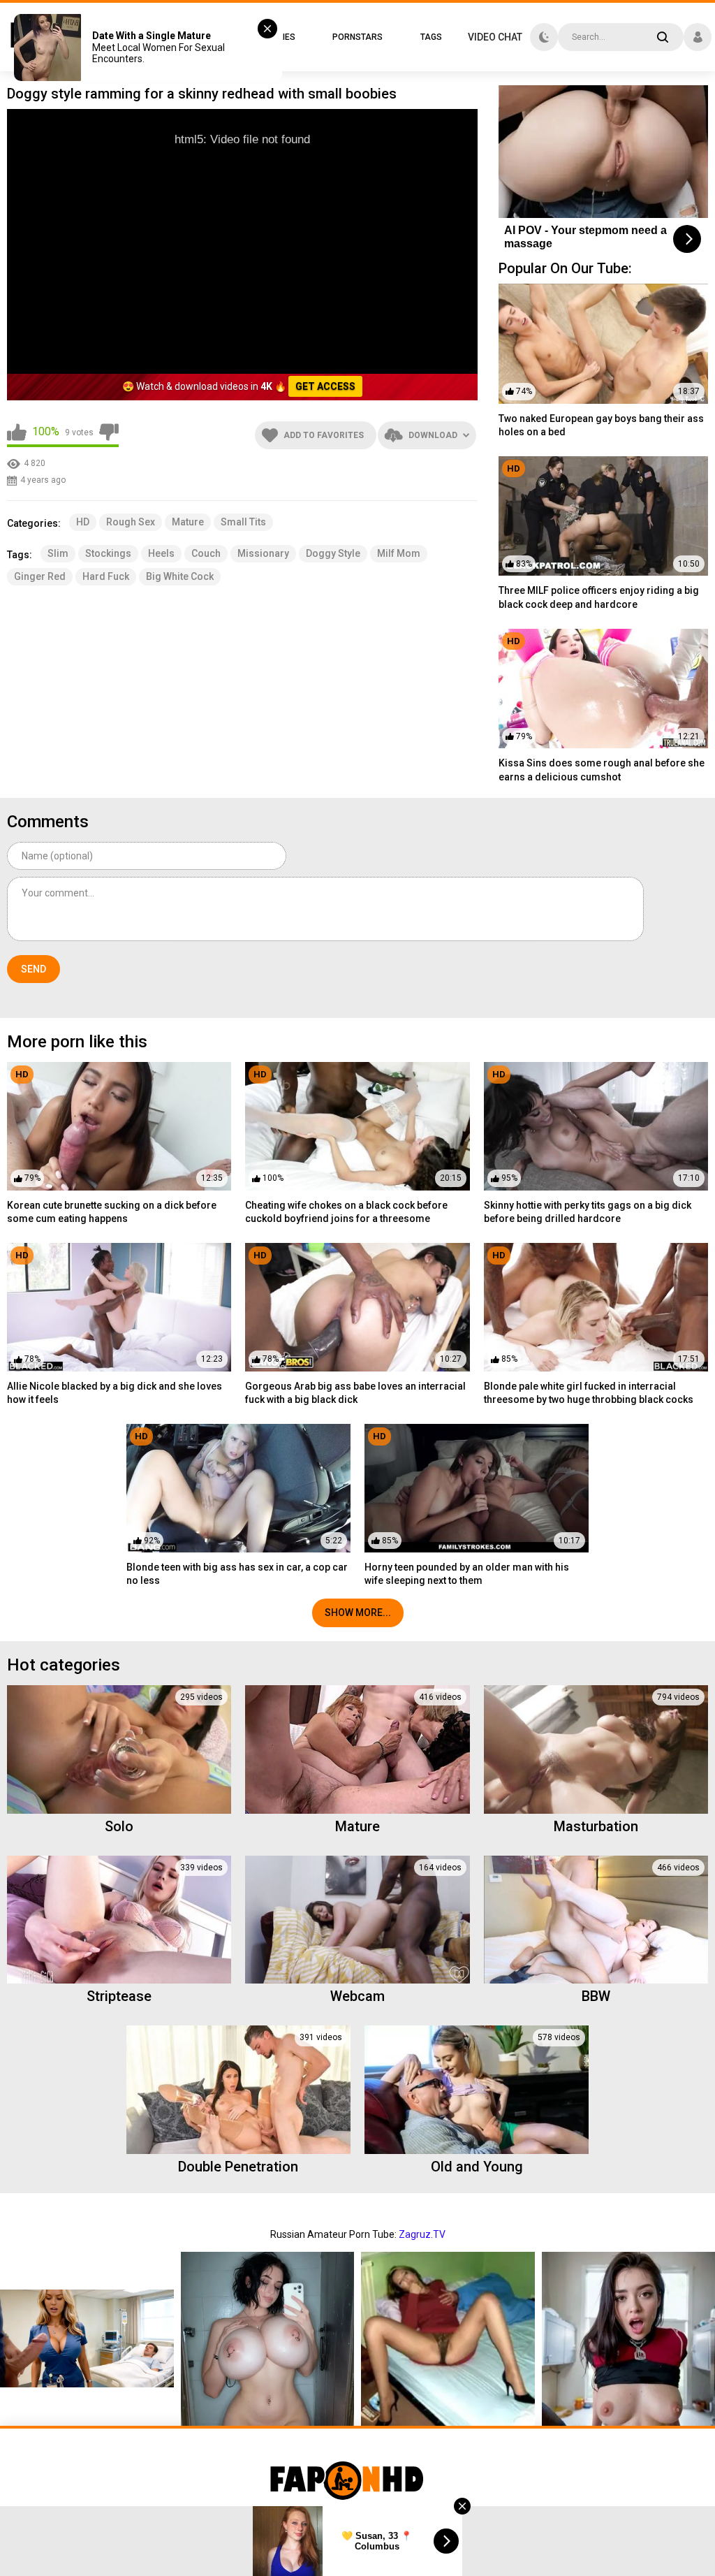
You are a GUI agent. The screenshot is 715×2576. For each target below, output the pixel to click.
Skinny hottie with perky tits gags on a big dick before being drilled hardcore (588, 1212)
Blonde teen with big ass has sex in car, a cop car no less (237, 1574)
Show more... (358, 1613)
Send (34, 969)
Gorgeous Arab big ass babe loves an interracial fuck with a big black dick (355, 1393)
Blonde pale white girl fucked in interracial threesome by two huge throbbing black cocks (589, 1393)
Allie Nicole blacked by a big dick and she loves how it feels (115, 1393)
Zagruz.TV (422, 2234)
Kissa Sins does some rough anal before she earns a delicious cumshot (602, 770)
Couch (206, 553)
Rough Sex (131, 522)
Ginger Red (40, 576)
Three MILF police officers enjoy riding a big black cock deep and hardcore (599, 597)
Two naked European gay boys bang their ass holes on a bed (601, 425)
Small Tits (243, 522)
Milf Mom (399, 553)
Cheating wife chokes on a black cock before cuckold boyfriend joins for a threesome (346, 1212)
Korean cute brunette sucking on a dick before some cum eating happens (112, 1212)
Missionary (263, 553)
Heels (161, 553)
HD (83, 522)
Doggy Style (333, 553)
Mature (188, 522)
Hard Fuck (106, 576)
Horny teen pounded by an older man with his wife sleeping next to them (467, 1574)
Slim (58, 553)
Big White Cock (180, 576)
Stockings (108, 553)
